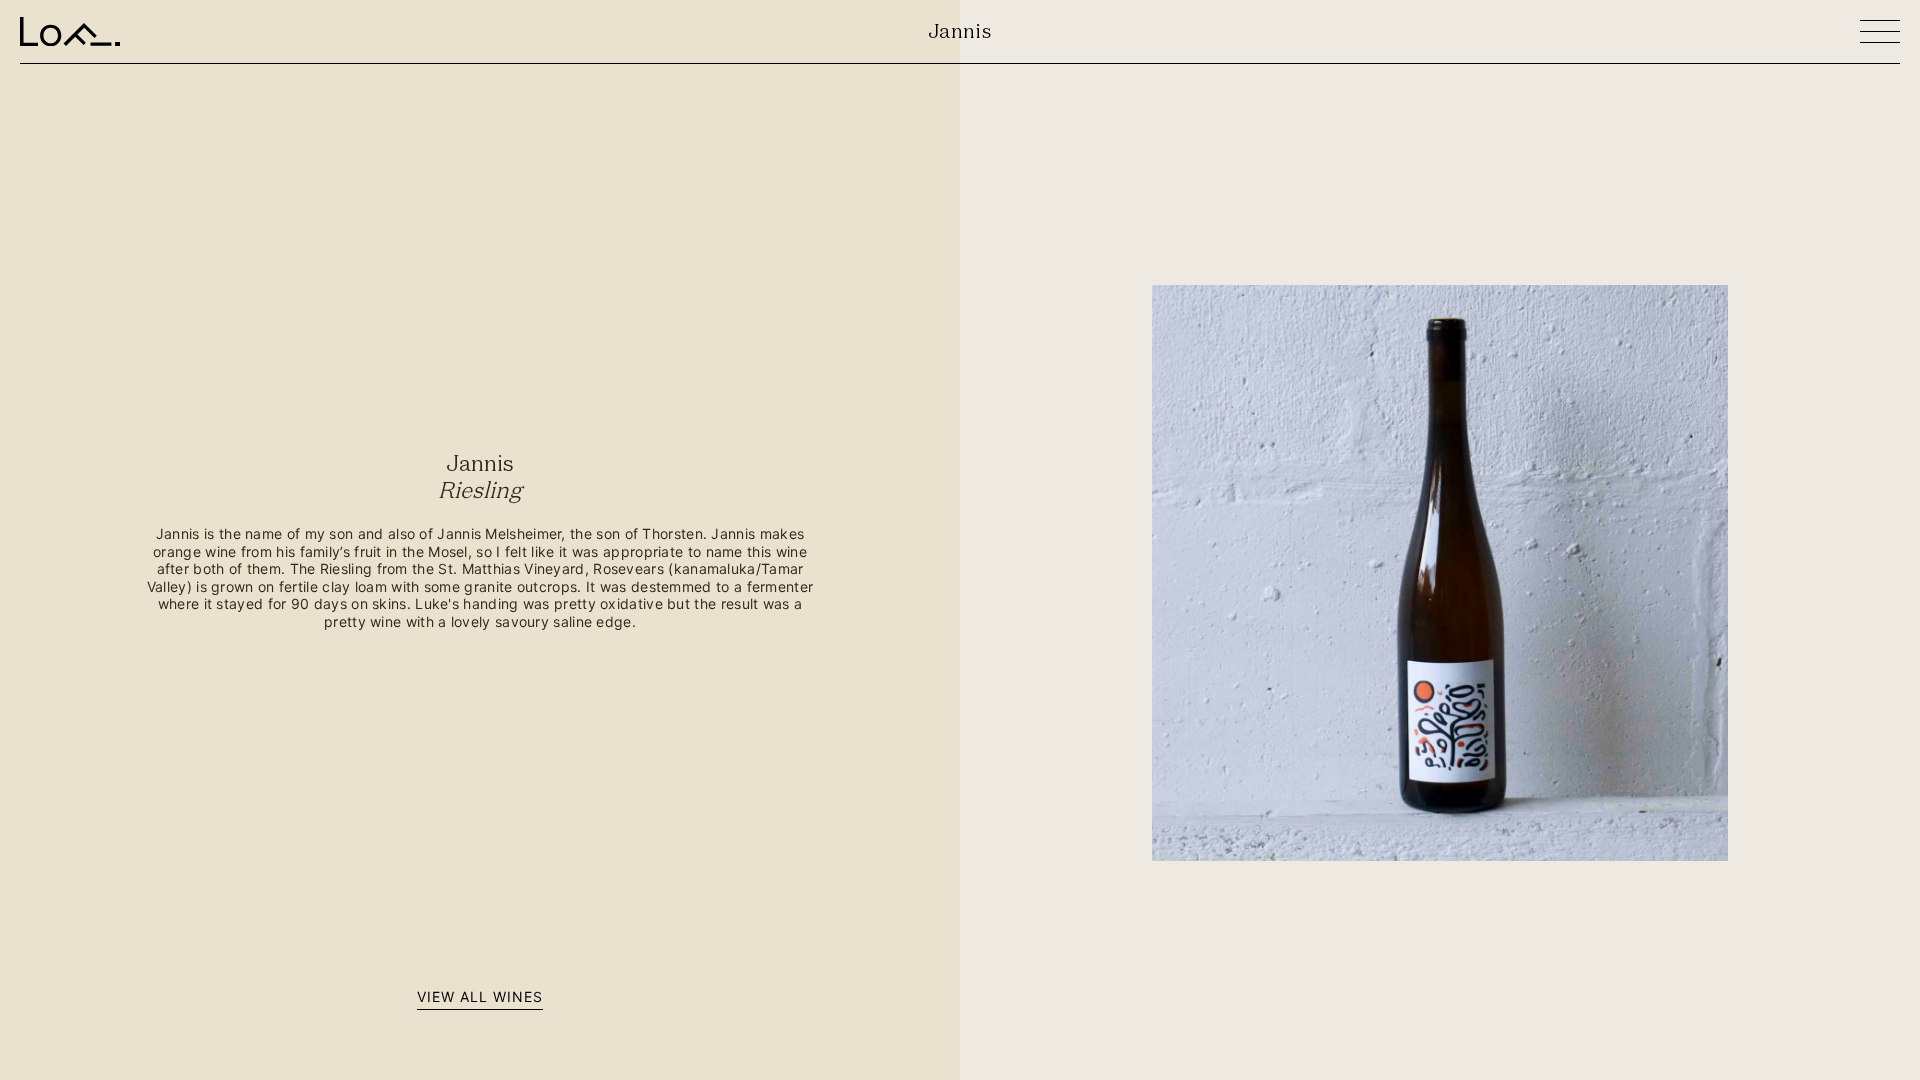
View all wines (480, 996)
